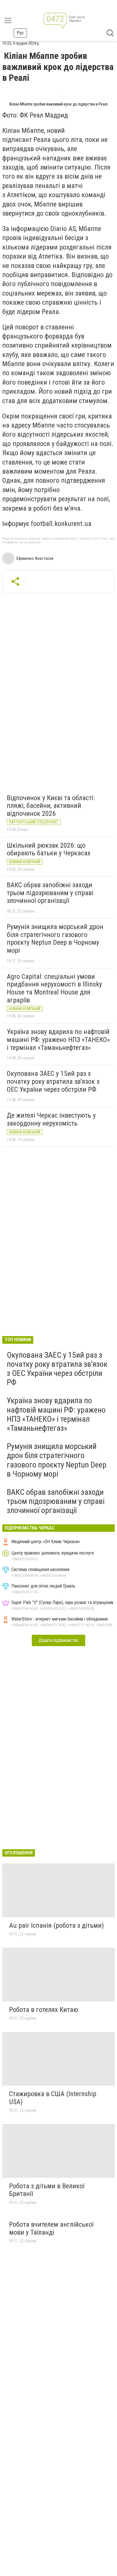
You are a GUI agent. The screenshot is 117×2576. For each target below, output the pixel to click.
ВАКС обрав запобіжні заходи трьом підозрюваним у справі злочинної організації (50, 893)
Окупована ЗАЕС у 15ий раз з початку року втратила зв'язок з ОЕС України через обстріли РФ (53, 1081)
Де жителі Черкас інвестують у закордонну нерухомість (51, 1119)
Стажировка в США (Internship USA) (53, 2098)
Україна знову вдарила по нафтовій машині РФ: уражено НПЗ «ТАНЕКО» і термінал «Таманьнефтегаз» (58, 1040)
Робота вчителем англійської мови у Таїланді (51, 2228)
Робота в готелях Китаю (44, 2010)
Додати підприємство (58, 1640)
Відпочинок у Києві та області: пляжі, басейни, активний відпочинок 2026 (51, 806)
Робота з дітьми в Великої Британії (47, 2190)
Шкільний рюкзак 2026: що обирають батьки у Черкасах (49, 849)
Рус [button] (20, 33)
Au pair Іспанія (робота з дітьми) (57, 1925)
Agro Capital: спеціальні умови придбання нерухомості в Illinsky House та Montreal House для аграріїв (54, 988)
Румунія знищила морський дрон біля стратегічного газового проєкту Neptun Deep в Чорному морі (55, 939)
